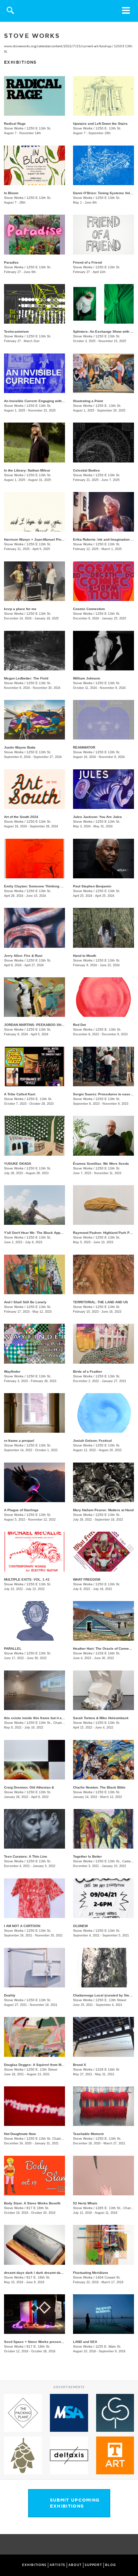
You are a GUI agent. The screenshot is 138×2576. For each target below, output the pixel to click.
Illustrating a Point (88, 401)
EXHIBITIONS (34, 2565)
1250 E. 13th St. (108, 128)
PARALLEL (13, 1649)
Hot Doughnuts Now (20, 2134)
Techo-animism (16, 332)
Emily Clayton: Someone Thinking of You (37, 886)
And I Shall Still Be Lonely (25, 1302)
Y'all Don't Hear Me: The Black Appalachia (38, 1233)
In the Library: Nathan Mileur (27, 470)
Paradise (11, 262)
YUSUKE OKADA (18, 1164)
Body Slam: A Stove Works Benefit (32, 2203)
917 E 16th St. (38, 2208)
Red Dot (79, 1025)
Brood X (80, 2065)
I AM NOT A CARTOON (22, 1926)
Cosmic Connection (89, 609)
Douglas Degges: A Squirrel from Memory (38, 2065)
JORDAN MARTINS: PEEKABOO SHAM (35, 1025)
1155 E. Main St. (108, 2346)
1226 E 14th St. (108, 1653)
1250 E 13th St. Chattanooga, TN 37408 (58, 2139)
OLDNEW (80, 1926)
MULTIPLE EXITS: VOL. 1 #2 (27, 1579)
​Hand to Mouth (85, 956)
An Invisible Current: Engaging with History (39, 401)
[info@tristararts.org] (131, 2545)
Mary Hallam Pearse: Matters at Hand (103, 1510)
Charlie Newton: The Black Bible (99, 1787)
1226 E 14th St (107, 2069)
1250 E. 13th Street (111, 2000)
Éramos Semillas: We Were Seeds (101, 1164)
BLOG (111, 2565)
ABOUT (75, 2565)
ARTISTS (57, 2565)
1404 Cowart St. (108, 2277)
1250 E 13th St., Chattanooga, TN (53, 1723)
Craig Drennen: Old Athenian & (29, 1787)
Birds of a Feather (88, 1372)
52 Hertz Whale (85, 2203)
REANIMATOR (84, 747)
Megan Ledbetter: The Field (26, 678)
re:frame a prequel (19, 1441)
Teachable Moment (88, 2134)
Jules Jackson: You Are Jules (97, 817)
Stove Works (14, 128)
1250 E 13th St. (39, 128)
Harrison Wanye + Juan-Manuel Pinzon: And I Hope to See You (55, 539)
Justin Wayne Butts (20, 747)
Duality (10, 1995)
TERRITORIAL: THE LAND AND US (100, 1302)
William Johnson (87, 678)
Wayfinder (12, 1372)
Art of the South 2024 (21, 817)
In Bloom (11, 193)
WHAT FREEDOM (87, 1579)
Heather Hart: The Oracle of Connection (105, 1649)
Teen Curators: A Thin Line (26, 1856)
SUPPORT (93, 2565)
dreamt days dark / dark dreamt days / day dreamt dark (49, 2273)
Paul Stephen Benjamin (92, 886)
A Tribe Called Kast (20, 1094)
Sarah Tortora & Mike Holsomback (101, 1718)
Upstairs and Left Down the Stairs (100, 124)
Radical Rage (15, 124)
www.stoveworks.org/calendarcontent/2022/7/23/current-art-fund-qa (58, 46)
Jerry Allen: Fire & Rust (23, 956)
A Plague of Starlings (21, 1510)
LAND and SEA (85, 2342)
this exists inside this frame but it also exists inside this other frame (60, 1718)
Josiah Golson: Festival (92, 1441)
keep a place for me (20, 609)
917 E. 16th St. (38, 2277)
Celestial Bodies (86, 470)
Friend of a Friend (87, 262)
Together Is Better (87, 1856)
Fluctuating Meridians (91, 2273)
